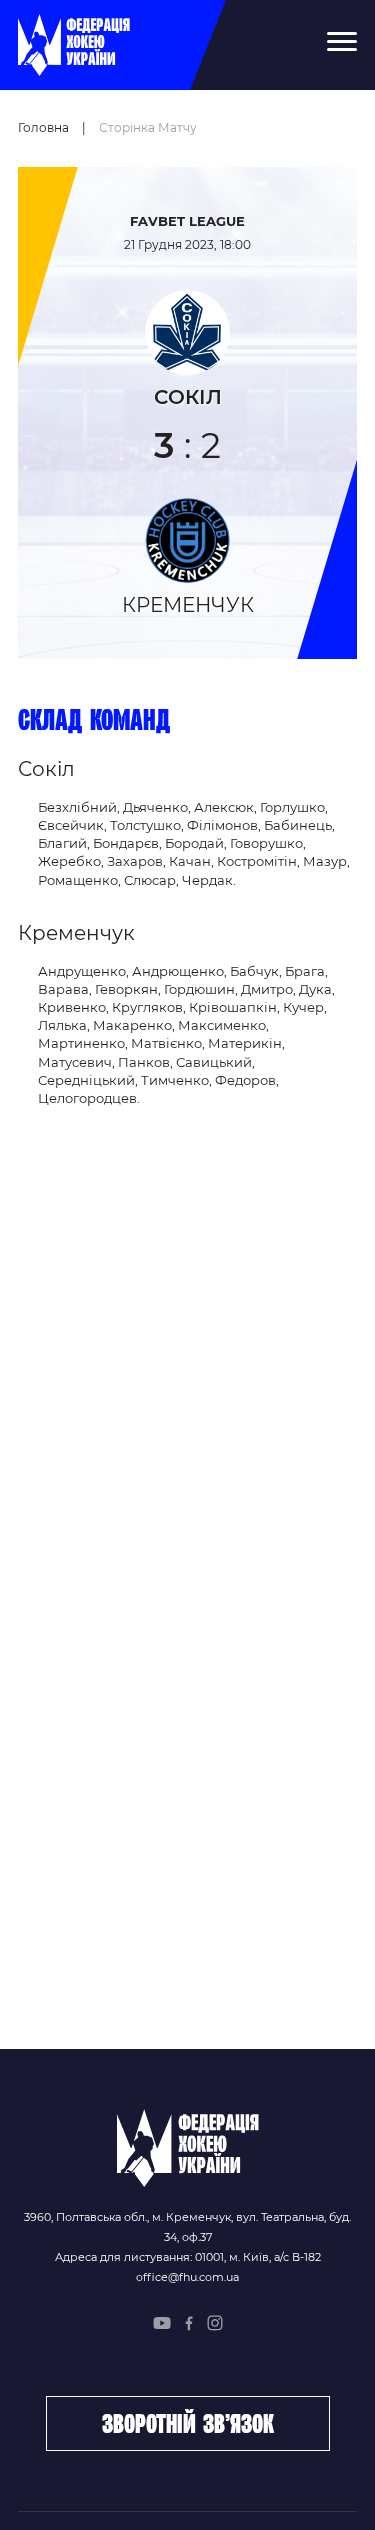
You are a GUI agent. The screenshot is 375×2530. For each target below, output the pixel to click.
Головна (43, 127)
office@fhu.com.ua (187, 2277)
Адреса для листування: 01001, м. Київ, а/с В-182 (188, 2257)
